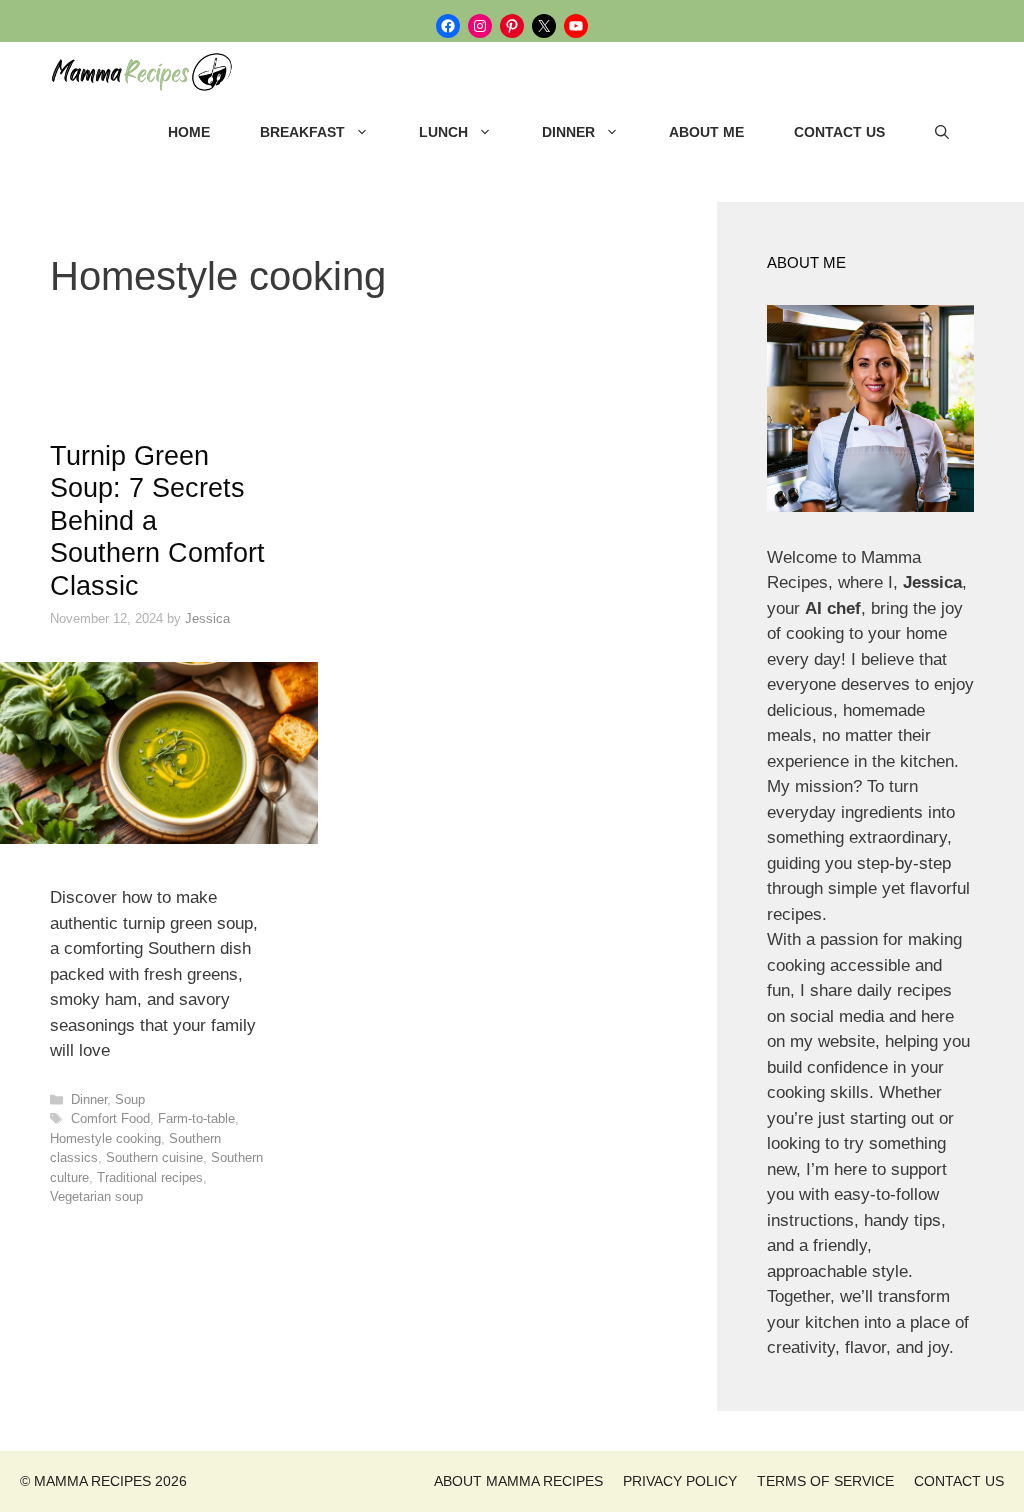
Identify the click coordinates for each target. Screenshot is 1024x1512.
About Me (706, 132)
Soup (130, 1099)
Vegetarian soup (96, 1196)
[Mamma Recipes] (150, 72)
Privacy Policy (680, 1481)
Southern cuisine (154, 1157)
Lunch (443, 132)
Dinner (568, 132)
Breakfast (302, 132)
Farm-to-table (196, 1118)
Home (189, 132)
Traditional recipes (150, 1177)
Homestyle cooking (105, 1138)
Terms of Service (825, 1481)
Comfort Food (110, 1118)
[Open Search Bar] (942, 132)
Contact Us (839, 132)
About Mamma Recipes (518, 1481)
